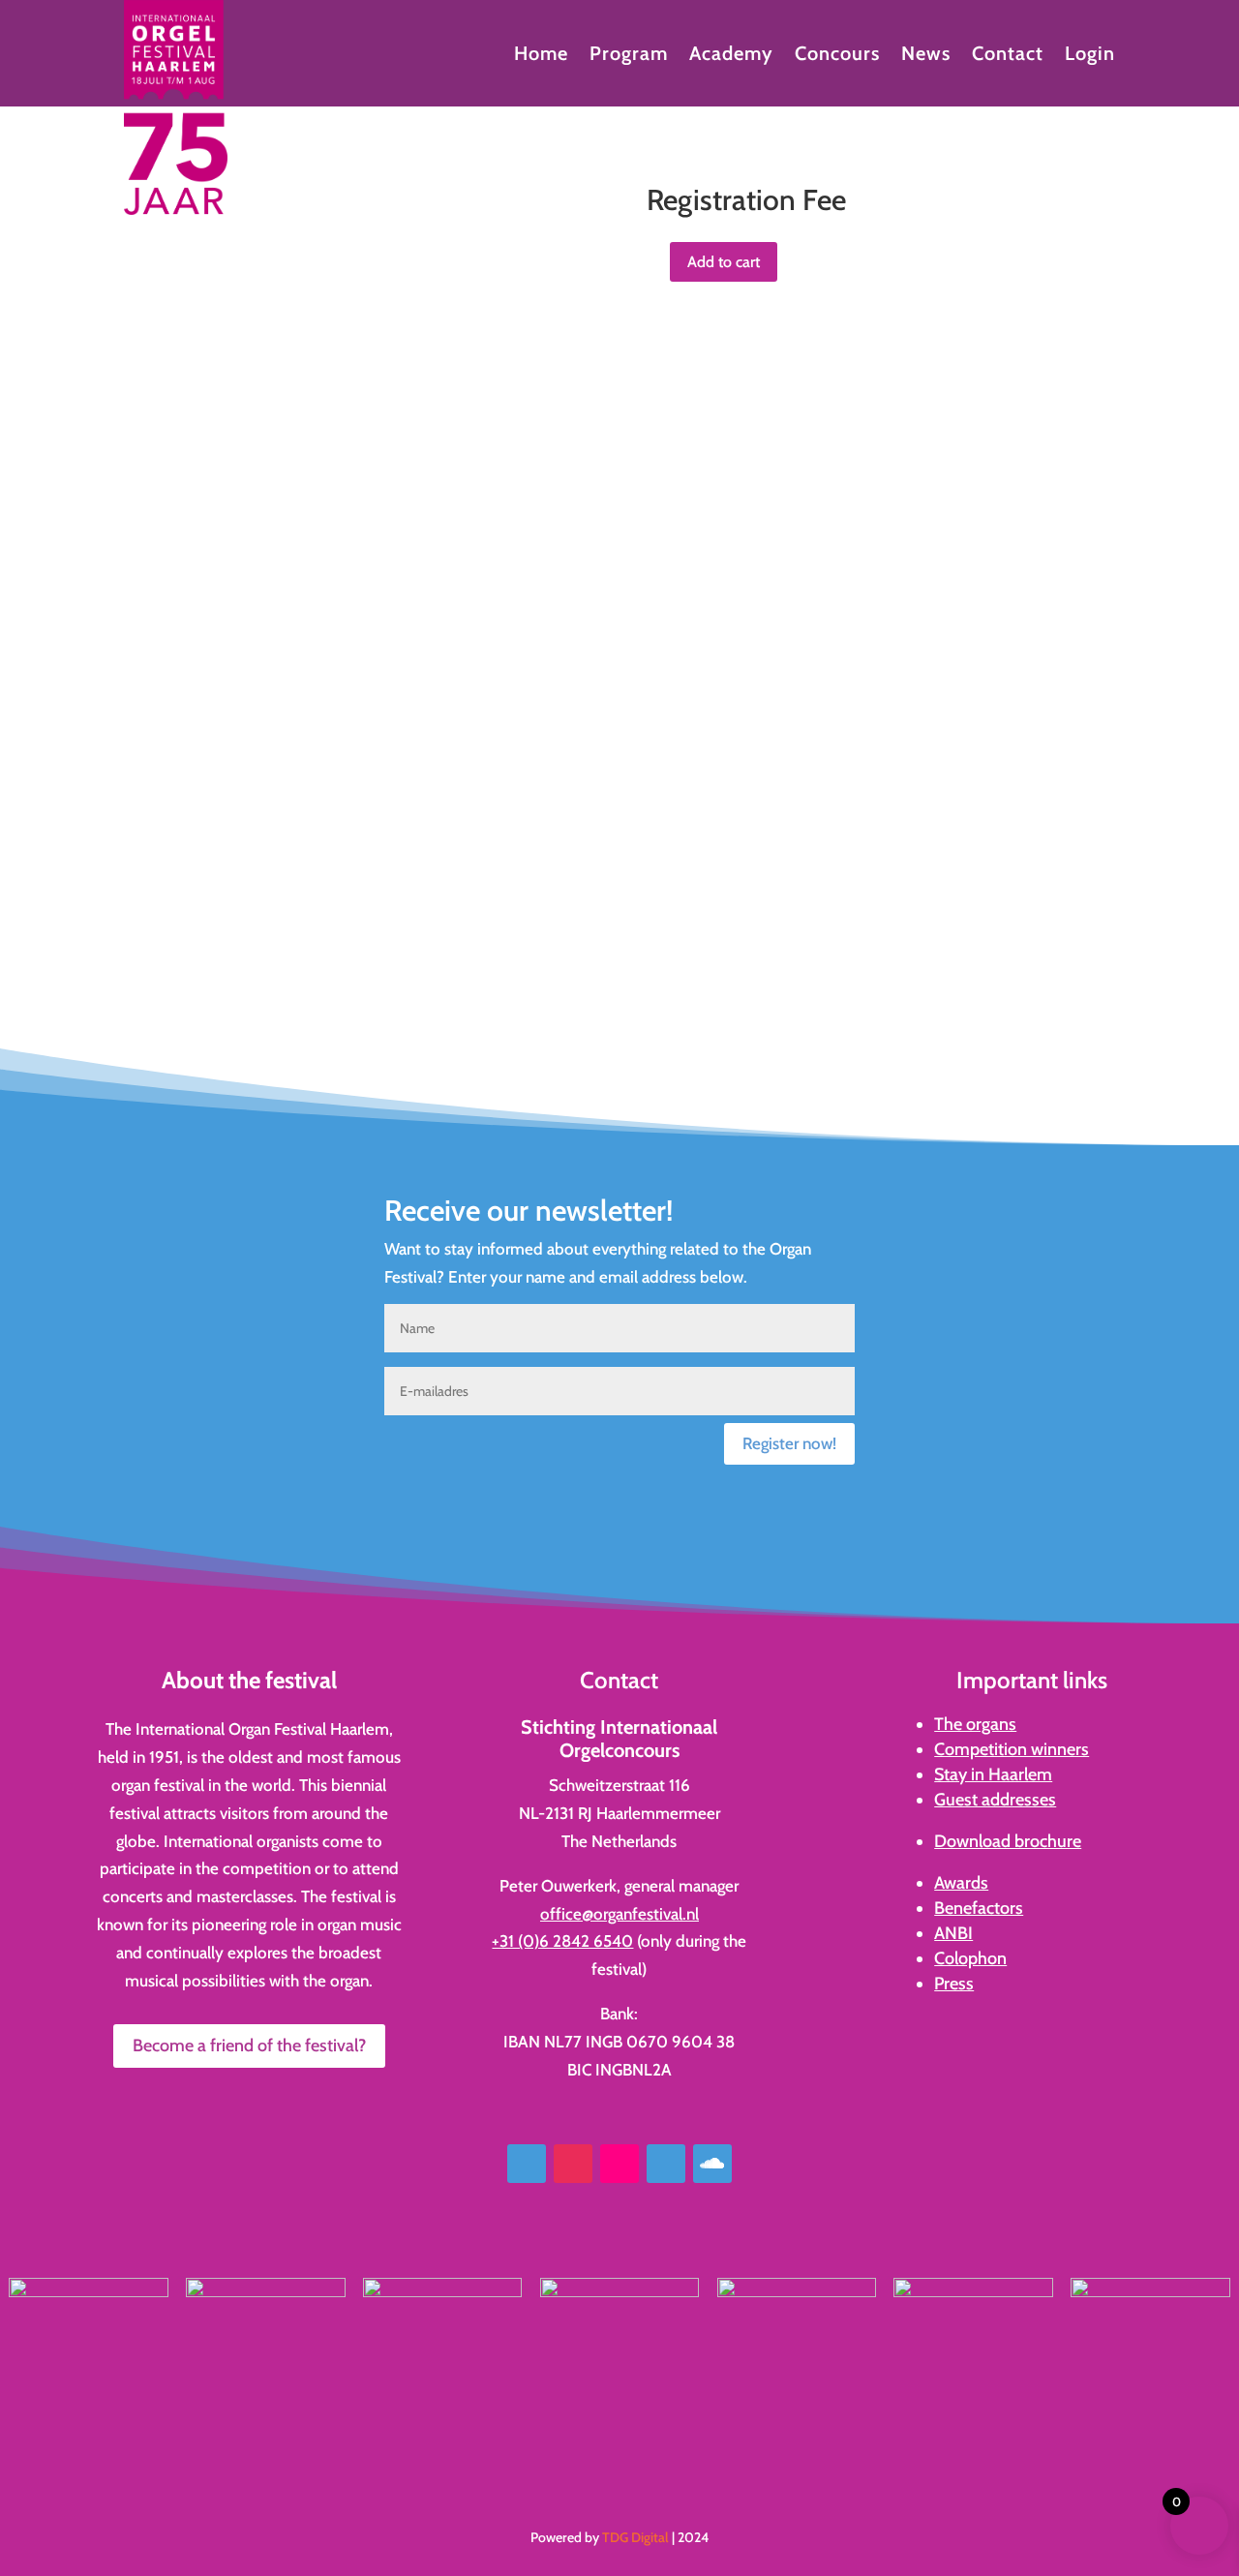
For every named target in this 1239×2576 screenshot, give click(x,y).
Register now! (789, 1443)
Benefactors (979, 1908)
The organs (975, 1724)
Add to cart (724, 262)
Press (954, 1984)
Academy (731, 56)
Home (541, 56)
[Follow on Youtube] (666, 2164)
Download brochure (1008, 1841)
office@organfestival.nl (619, 1914)
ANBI (953, 1933)
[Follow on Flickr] (619, 2164)
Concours (837, 56)
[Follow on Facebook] (527, 2164)
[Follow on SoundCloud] (712, 2164)
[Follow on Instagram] (573, 2164)
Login (1090, 56)
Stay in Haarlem (993, 1774)
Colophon (970, 1958)
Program (629, 56)
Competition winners (1012, 1749)
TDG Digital (635, 2537)
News (926, 56)
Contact (1008, 56)
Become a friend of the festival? (249, 2046)
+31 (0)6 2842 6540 (562, 1941)
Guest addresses (995, 1800)
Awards (961, 1883)
